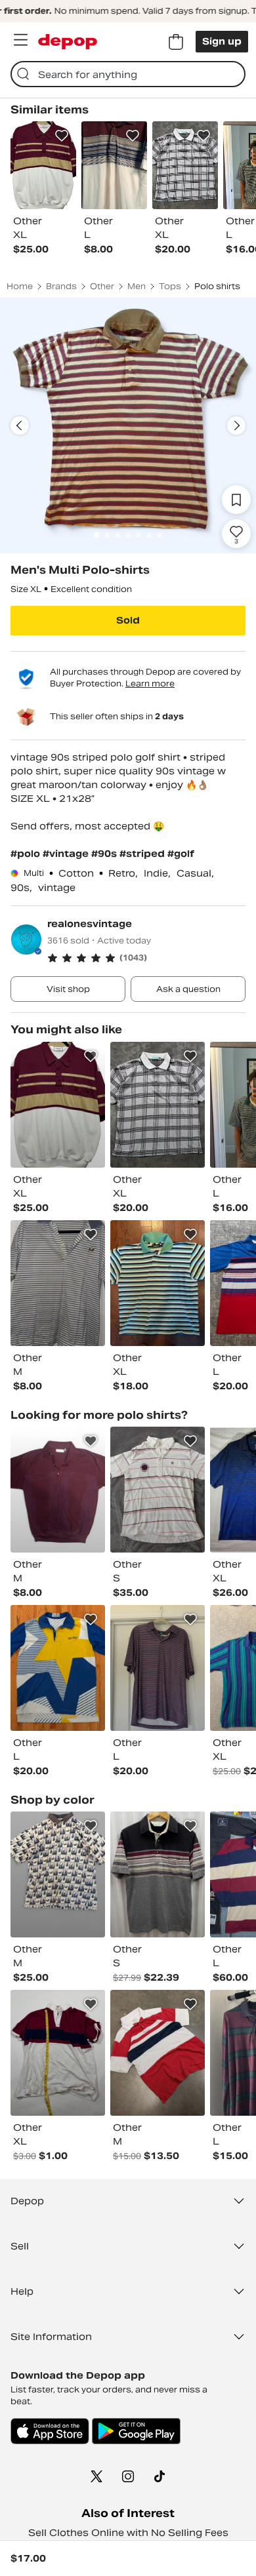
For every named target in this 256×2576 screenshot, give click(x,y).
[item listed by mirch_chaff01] (158, 1490)
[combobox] (128, 74)
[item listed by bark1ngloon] (58, 1105)
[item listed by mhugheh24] (58, 1490)
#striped (143, 854)
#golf (181, 854)
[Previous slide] (20, 426)
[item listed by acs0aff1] (158, 1668)
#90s (105, 854)
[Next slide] (236, 426)
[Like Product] (62, 136)
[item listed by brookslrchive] (158, 1283)
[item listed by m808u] (158, 2053)
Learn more (150, 684)
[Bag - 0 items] (176, 42)
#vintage (67, 854)
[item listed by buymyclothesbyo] (158, 1105)
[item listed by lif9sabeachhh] (58, 1283)
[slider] (128, 426)
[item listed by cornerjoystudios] (58, 2053)
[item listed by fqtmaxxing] (58, 1668)
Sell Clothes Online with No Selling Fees (128, 2533)
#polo (27, 854)
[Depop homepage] (68, 42)
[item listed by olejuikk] (58, 1874)
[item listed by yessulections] (158, 1874)
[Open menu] (20, 40)
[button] (146, 958)
